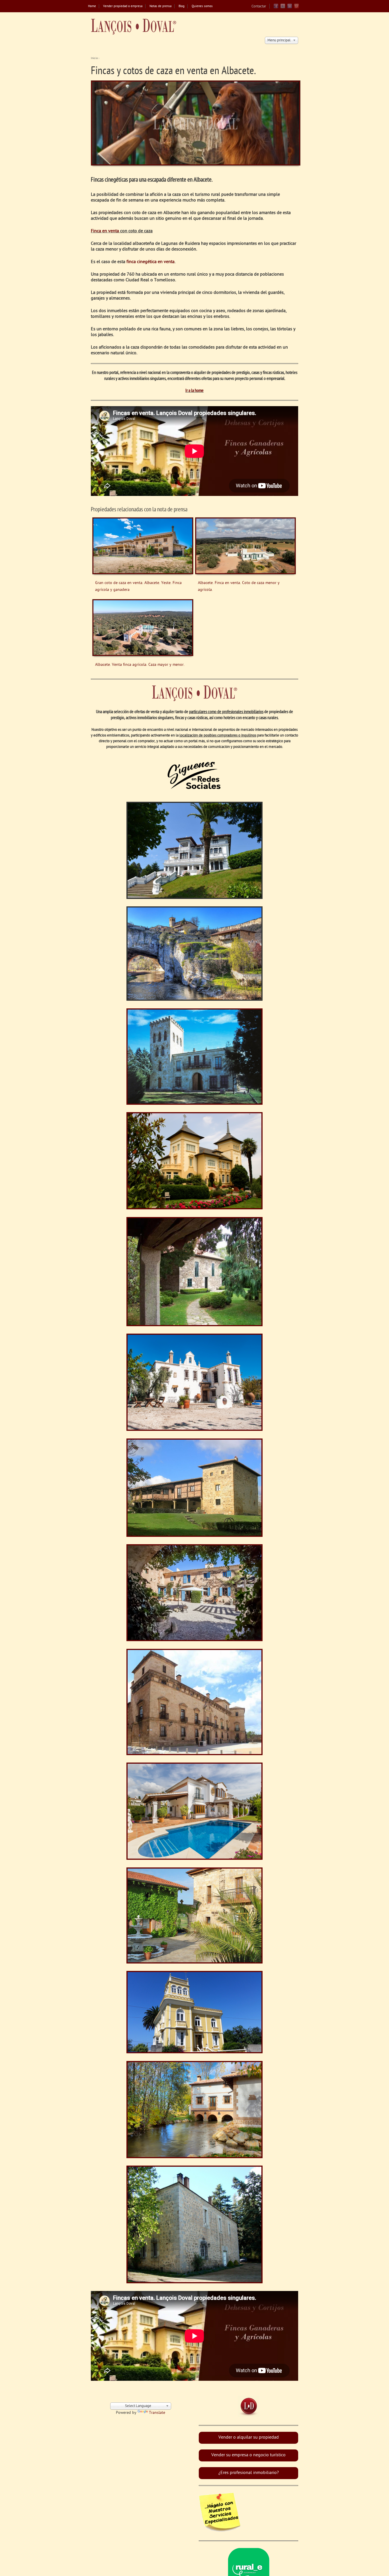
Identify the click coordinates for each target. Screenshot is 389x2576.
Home (92, 6)
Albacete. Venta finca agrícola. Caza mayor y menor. (140, 665)
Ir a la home (195, 391)
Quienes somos (202, 6)
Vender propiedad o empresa (123, 6)
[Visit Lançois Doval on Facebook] (276, 8)
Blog (182, 6)
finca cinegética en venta (151, 262)
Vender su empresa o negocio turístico (248, 2455)
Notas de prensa (160, 6)
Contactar (259, 6)
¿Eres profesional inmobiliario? (249, 2473)
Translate (157, 2413)
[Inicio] (134, 27)
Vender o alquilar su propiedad (249, 2438)
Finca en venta (106, 231)
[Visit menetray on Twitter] (283, 8)
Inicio (94, 58)
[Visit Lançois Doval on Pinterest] (296, 8)
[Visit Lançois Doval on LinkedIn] (290, 8)
